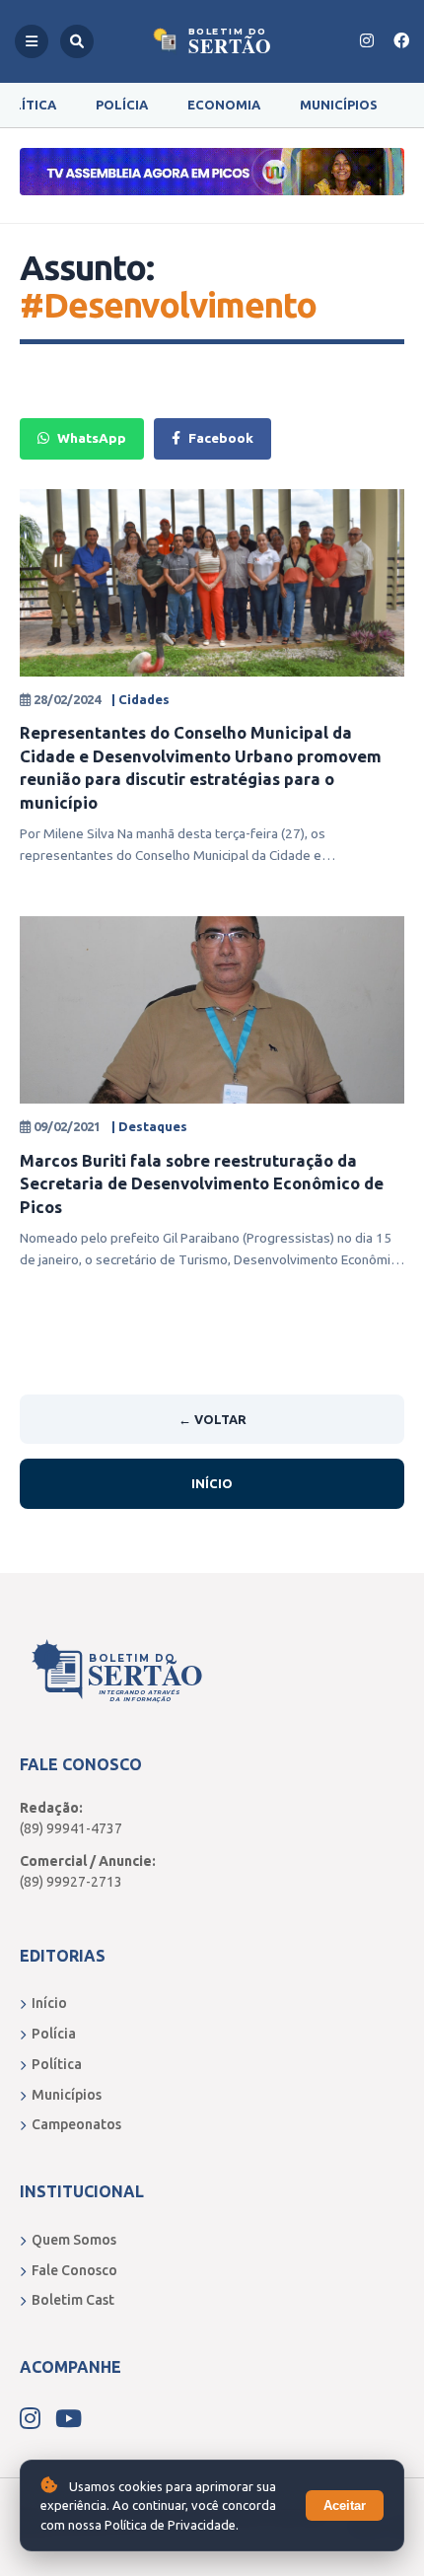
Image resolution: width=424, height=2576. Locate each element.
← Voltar (212, 1419)
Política (57, 2064)
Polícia (122, 105)
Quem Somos (74, 2240)
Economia (224, 105)
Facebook (221, 438)
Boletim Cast (73, 2300)
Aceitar (345, 2505)
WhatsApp (92, 438)
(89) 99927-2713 (71, 1882)
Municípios (339, 105)
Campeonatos (76, 2124)
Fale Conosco (74, 2270)
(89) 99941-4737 (71, 1828)
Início (212, 1483)
